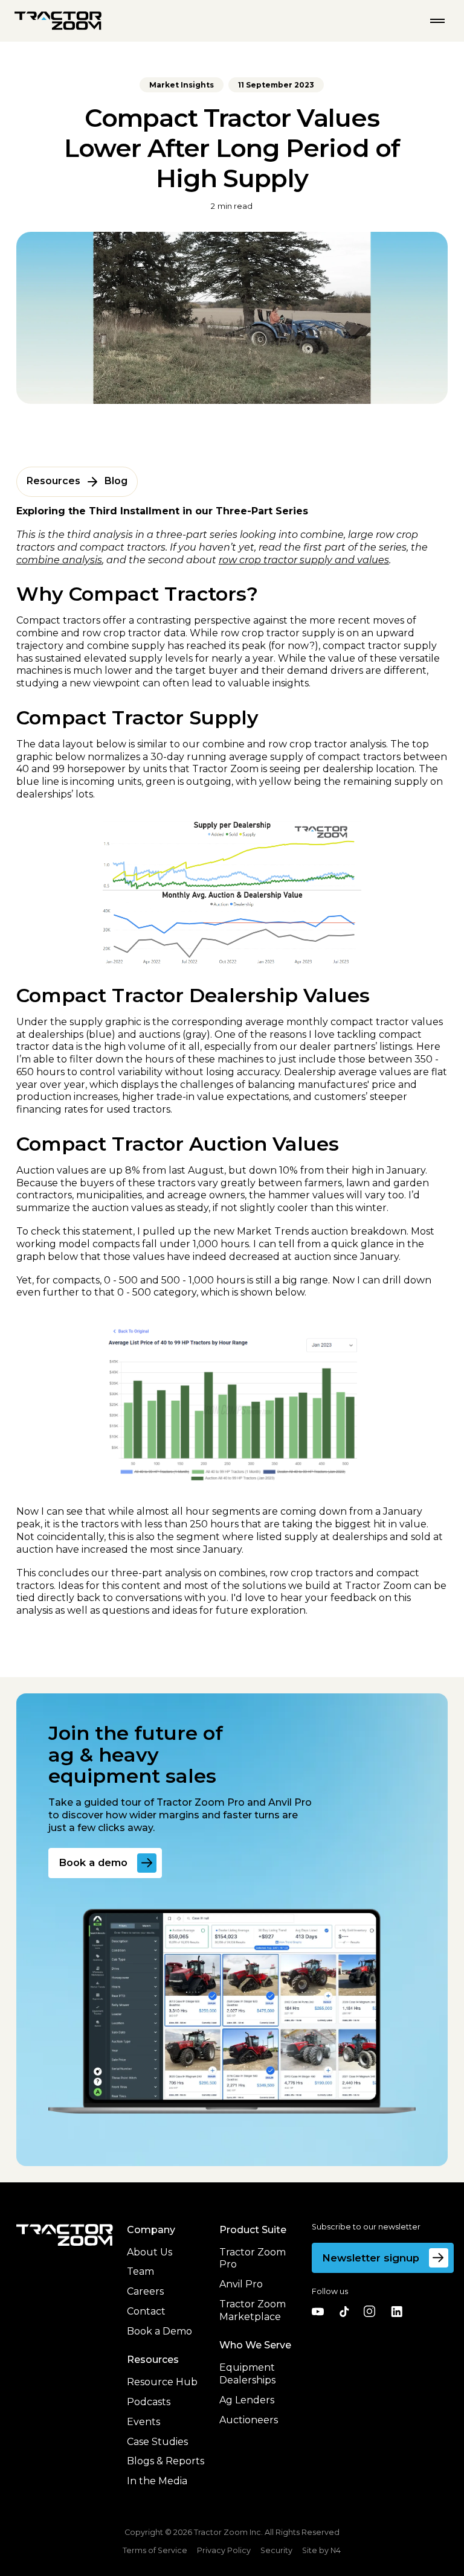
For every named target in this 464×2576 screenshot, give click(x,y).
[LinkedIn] (396, 2312)
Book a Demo (159, 2331)
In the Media (157, 2481)
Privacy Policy (224, 2550)
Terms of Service (155, 2550)
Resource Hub (162, 2382)
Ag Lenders (247, 2400)
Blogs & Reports (166, 2461)
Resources (53, 481)
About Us (150, 2252)
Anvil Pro (241, 2284)
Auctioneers (249, 2420)
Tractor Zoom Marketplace (253, 2310)
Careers (145, 2291)
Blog (116, 481)
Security (276, 2551)
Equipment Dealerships (247, 2374)
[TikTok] (344, 2312)
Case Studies (157, 2442)
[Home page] (58, 21)
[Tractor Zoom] (65, 2235)
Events (143, 2422)
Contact (146, 2311)
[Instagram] (370, 2312)
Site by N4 (321, 2551)
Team (140, 2271)
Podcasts (149, 2402)
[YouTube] (318, 2312)
